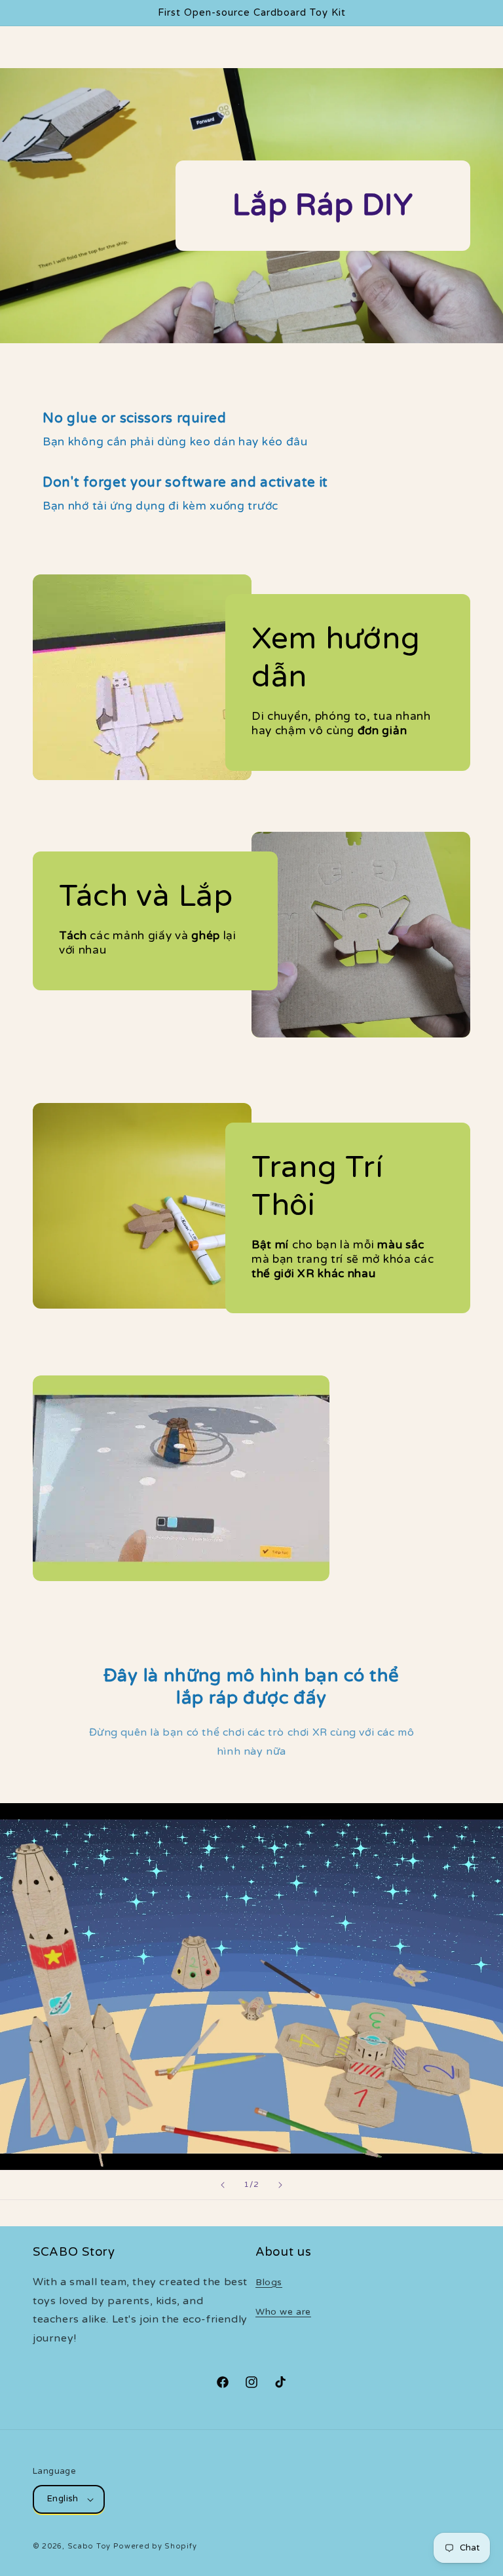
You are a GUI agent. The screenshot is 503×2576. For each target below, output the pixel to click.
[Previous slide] (223, 2185)
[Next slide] (280, 2185)
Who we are (283, 2312)
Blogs (269, 2282)
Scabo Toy (89, 2546)
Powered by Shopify (155, 2546)
